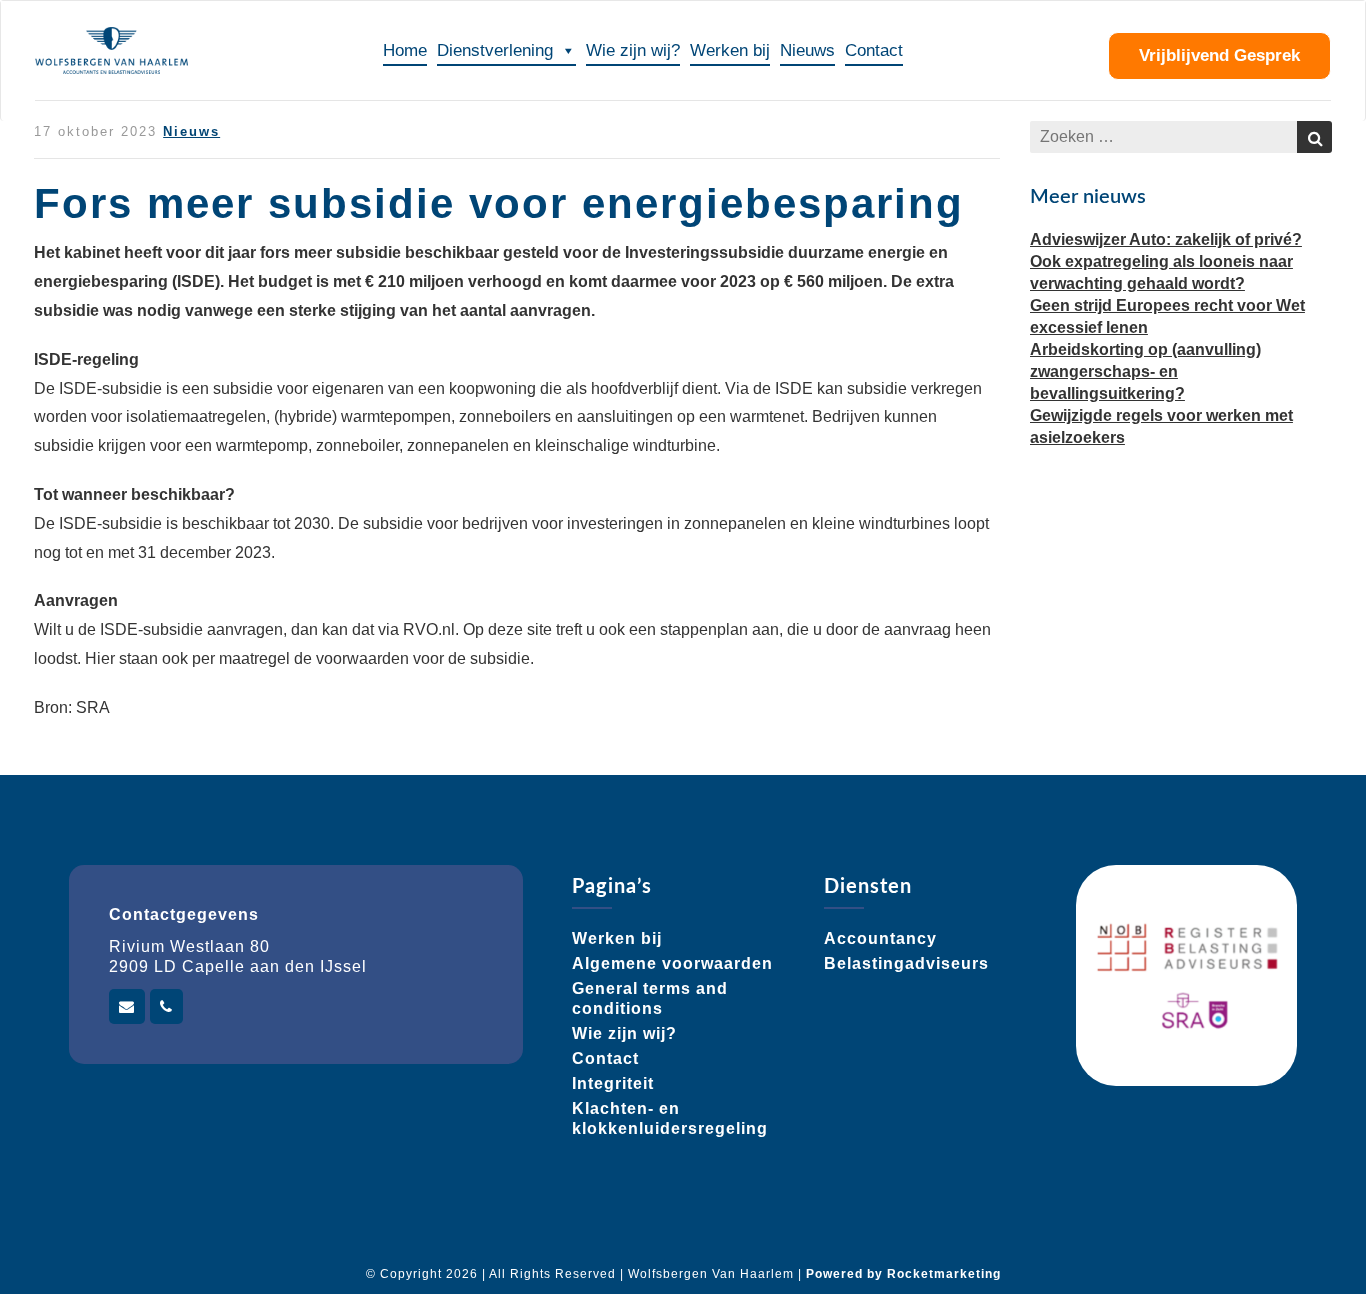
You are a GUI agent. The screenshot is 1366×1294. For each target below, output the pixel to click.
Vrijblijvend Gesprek (1219, 55)
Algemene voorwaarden (672, 963)
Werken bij (730, 50)
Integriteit (613, 1083)
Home (405, 50)
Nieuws (807, 50)
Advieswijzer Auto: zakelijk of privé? (1166, 239)
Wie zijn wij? (633, 50)
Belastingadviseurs (906, 963)
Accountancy (880, 938)
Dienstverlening (495, 50)
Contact (874, 50)
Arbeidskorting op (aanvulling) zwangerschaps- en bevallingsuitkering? (1145, 371)
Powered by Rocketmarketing (903, 1274)
